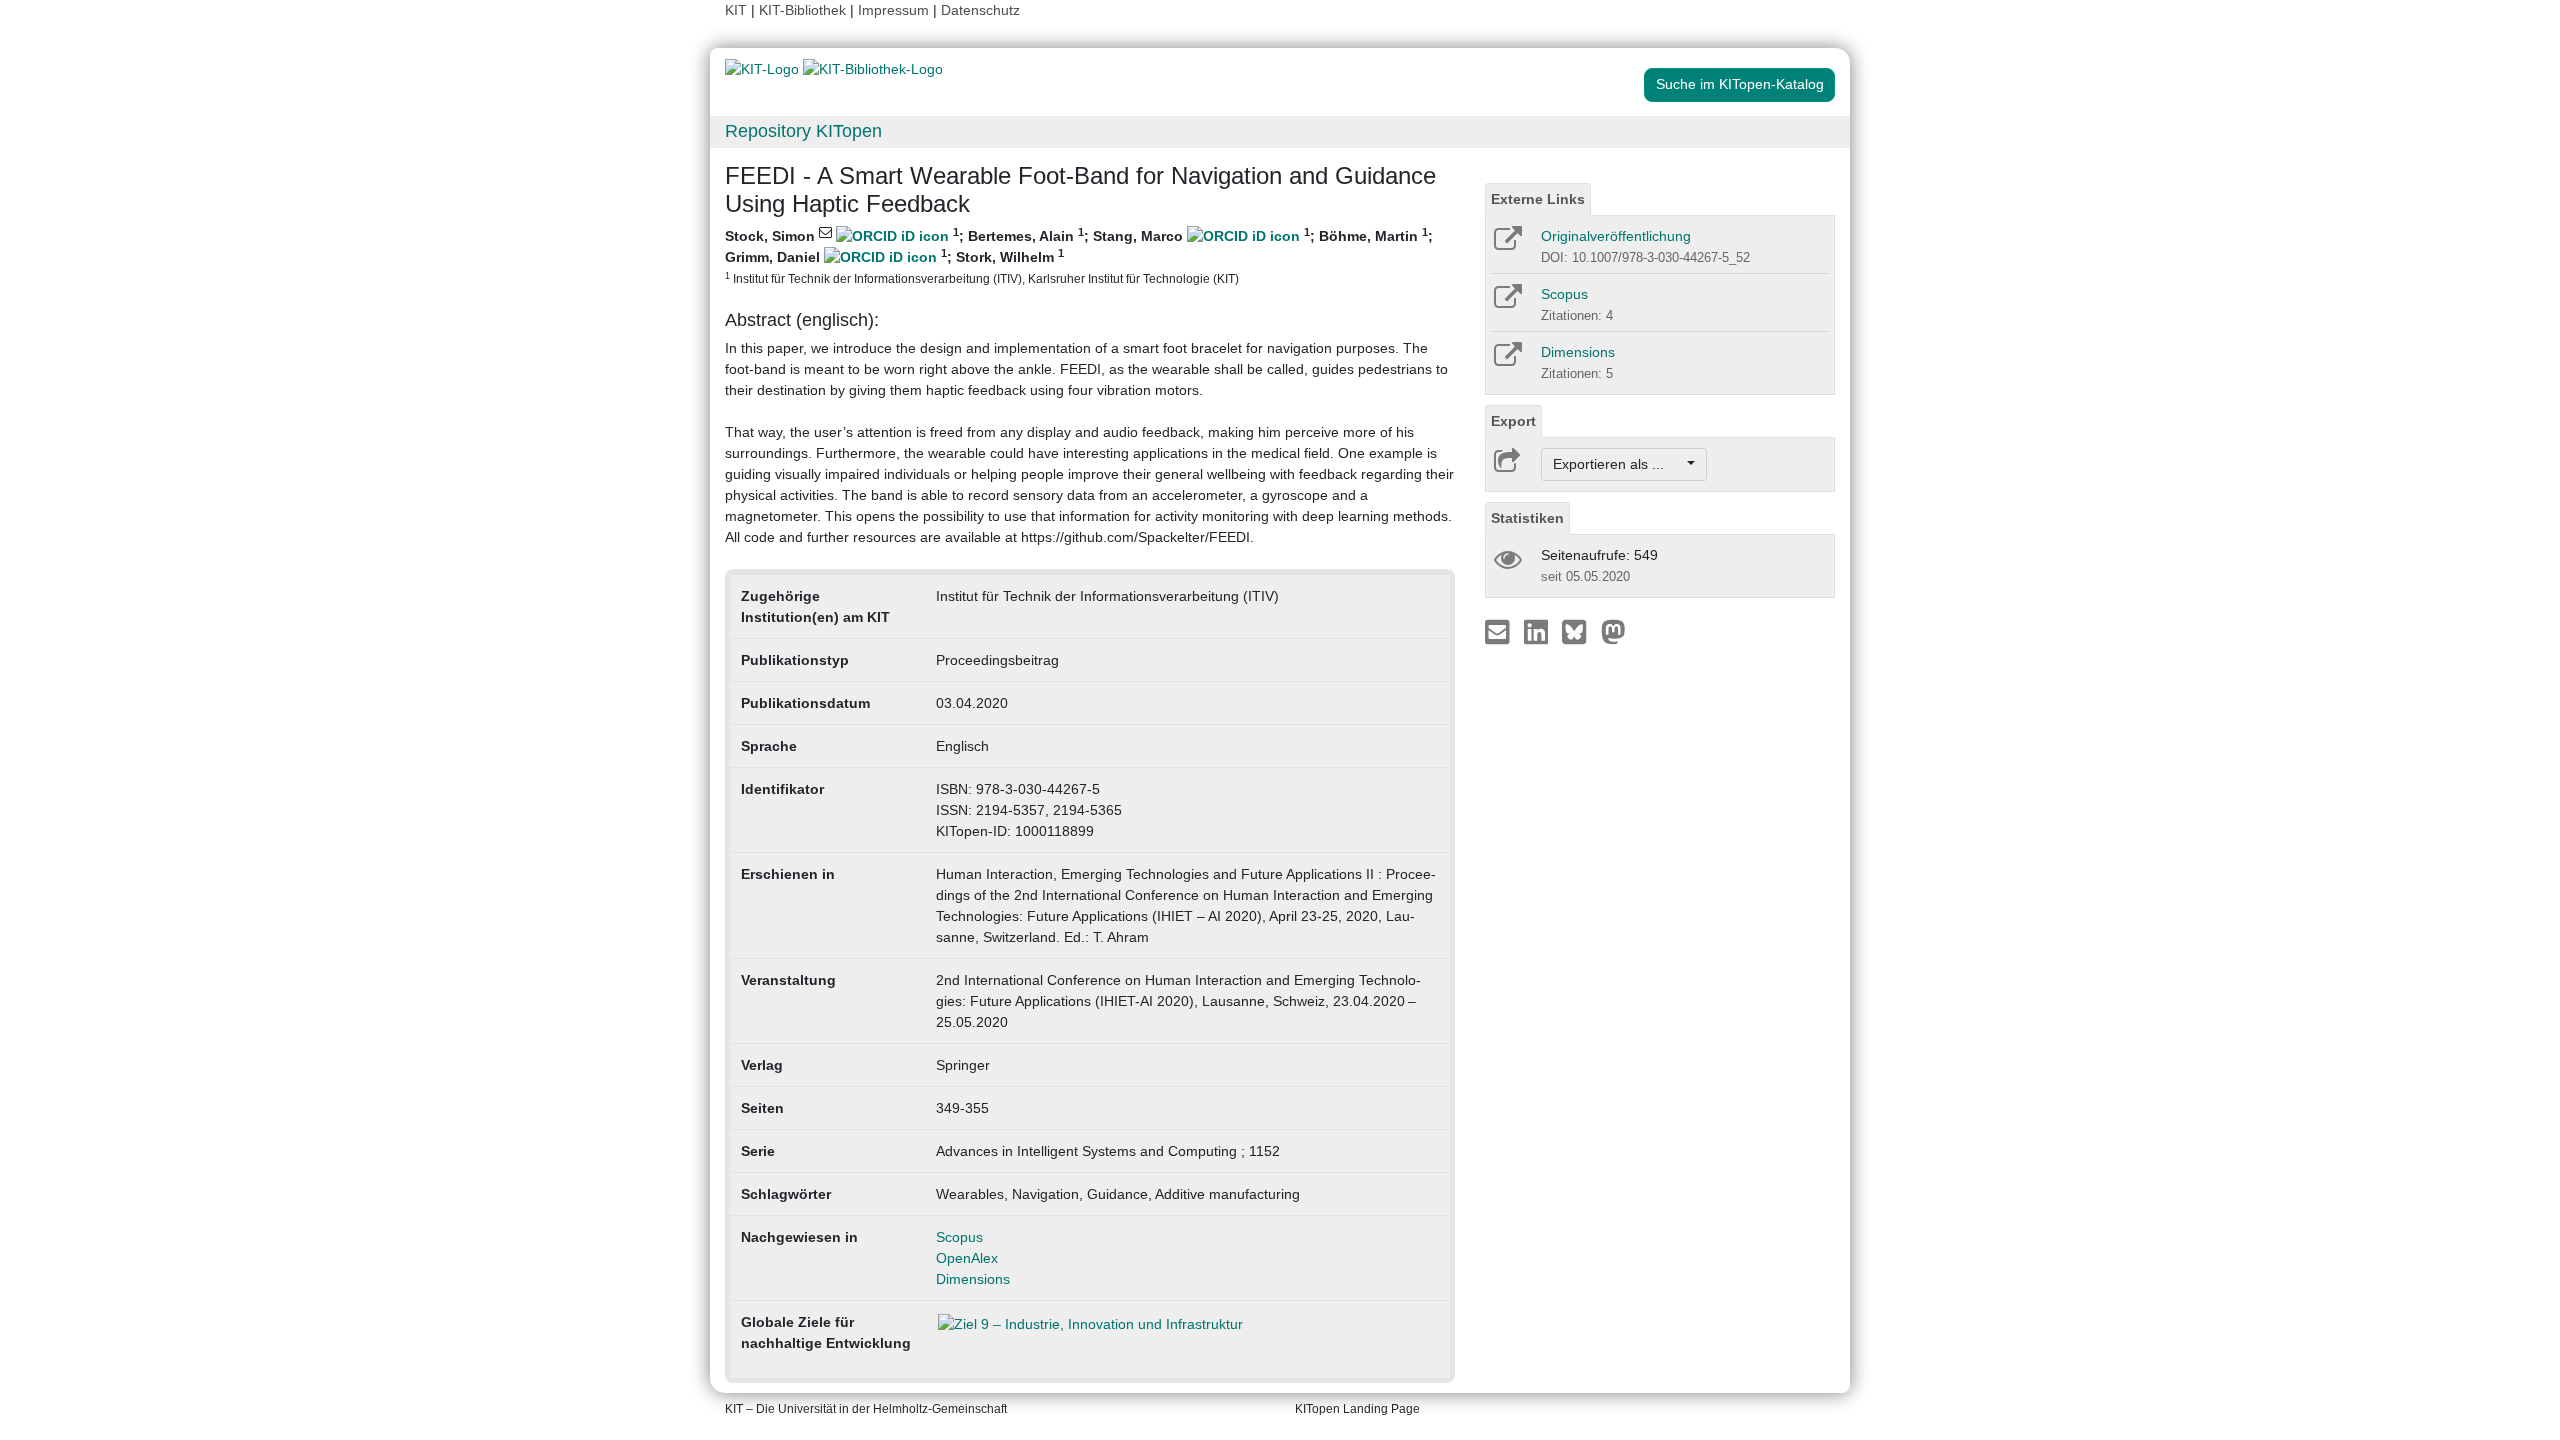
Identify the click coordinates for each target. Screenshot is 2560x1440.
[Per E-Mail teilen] (1499, 631)
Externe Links (1538, 199)
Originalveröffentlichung (1616, 236)
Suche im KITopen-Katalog (1740, 84)
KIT (736, 10)
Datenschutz (980, 10)
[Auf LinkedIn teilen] (1538, 631)
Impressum (893, 10)
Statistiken (1527, 518)
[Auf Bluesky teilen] (1579, 631)
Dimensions (973, 1279)
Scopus (959, 1237)
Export (1513, 421)
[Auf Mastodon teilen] (1613, 631)
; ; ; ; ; (1079, 255)
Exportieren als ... (1618, 464)
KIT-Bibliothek (804, 10)
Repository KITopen (803, 131)
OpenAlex (967, 1258)
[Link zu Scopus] (1506, 303)
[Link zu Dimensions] (1506, 361)
